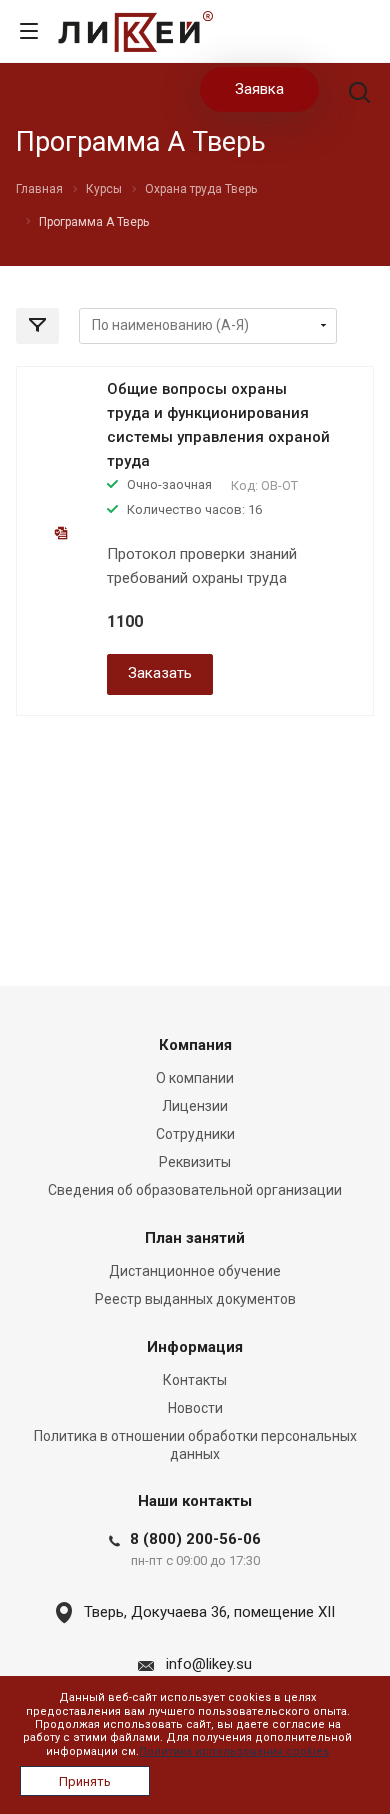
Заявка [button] (259, 89)
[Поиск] (359, 94)
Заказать (160, 673)
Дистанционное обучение (195, 1271)
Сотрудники (195, 1134)
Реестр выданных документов (195, 1299)
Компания (195, 1045)
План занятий (195, 1238)
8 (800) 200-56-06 (195, 1539)
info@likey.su (209, 1664)
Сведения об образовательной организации (195, 1190)
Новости (195, 1408)
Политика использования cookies (234, 1751)
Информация (195, 1347)
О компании (195, 1078)
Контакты (195, 1380)
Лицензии (195, 1106)
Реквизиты (195, 1162)
